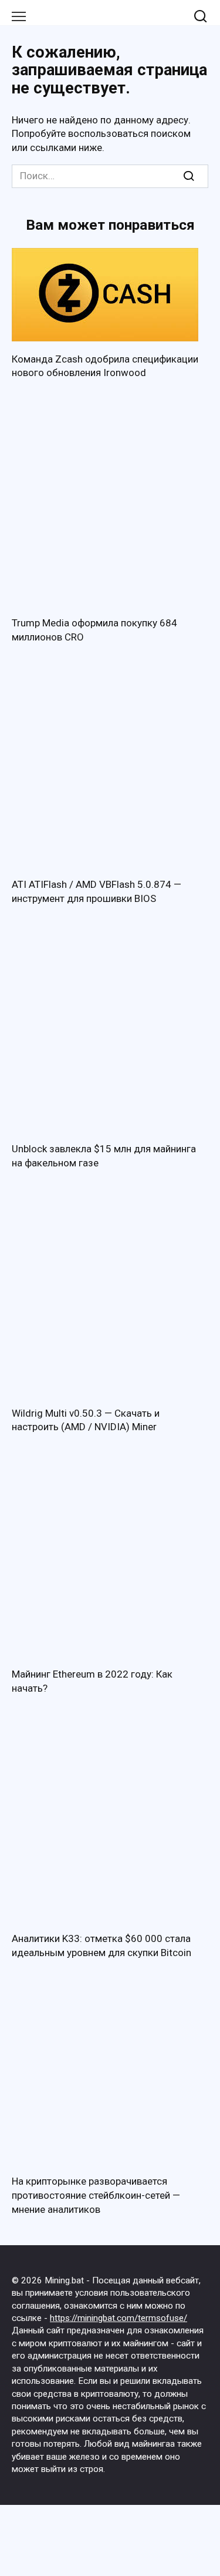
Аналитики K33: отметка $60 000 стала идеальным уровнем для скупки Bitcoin (101, 1946)
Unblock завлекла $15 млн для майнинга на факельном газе (104, 1156)
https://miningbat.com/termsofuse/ (119, 2318)
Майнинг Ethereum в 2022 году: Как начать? (92, 1681)
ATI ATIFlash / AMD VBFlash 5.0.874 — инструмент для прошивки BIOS (97, 891)
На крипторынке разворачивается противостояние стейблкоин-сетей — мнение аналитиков (96, 2195)
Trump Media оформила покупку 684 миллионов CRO (94, 630)
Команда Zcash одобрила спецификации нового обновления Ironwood (105, 366)
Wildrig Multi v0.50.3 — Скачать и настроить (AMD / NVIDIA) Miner (86, 1420)
